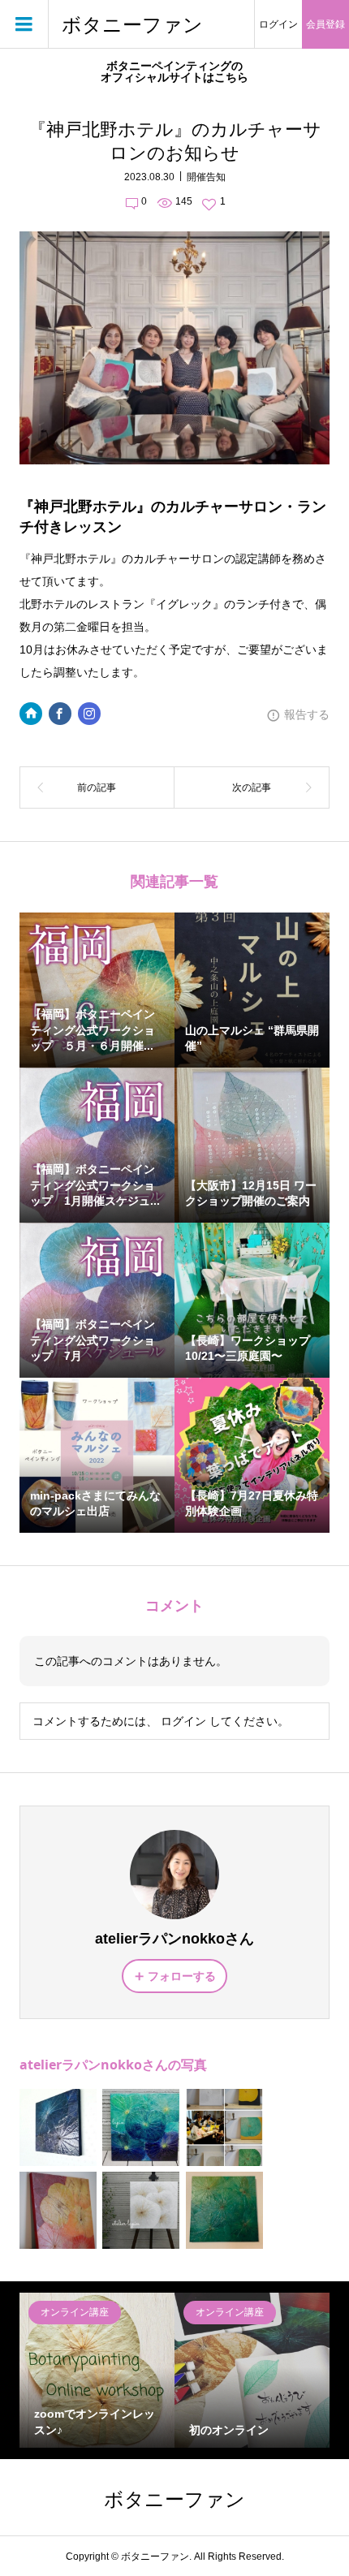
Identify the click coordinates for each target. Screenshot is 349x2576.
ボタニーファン (132, 25)
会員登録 (325, 24)
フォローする (182, 1976)
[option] (97, 2370)
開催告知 (206, 177)
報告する (307, 714)
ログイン (278, 24)
